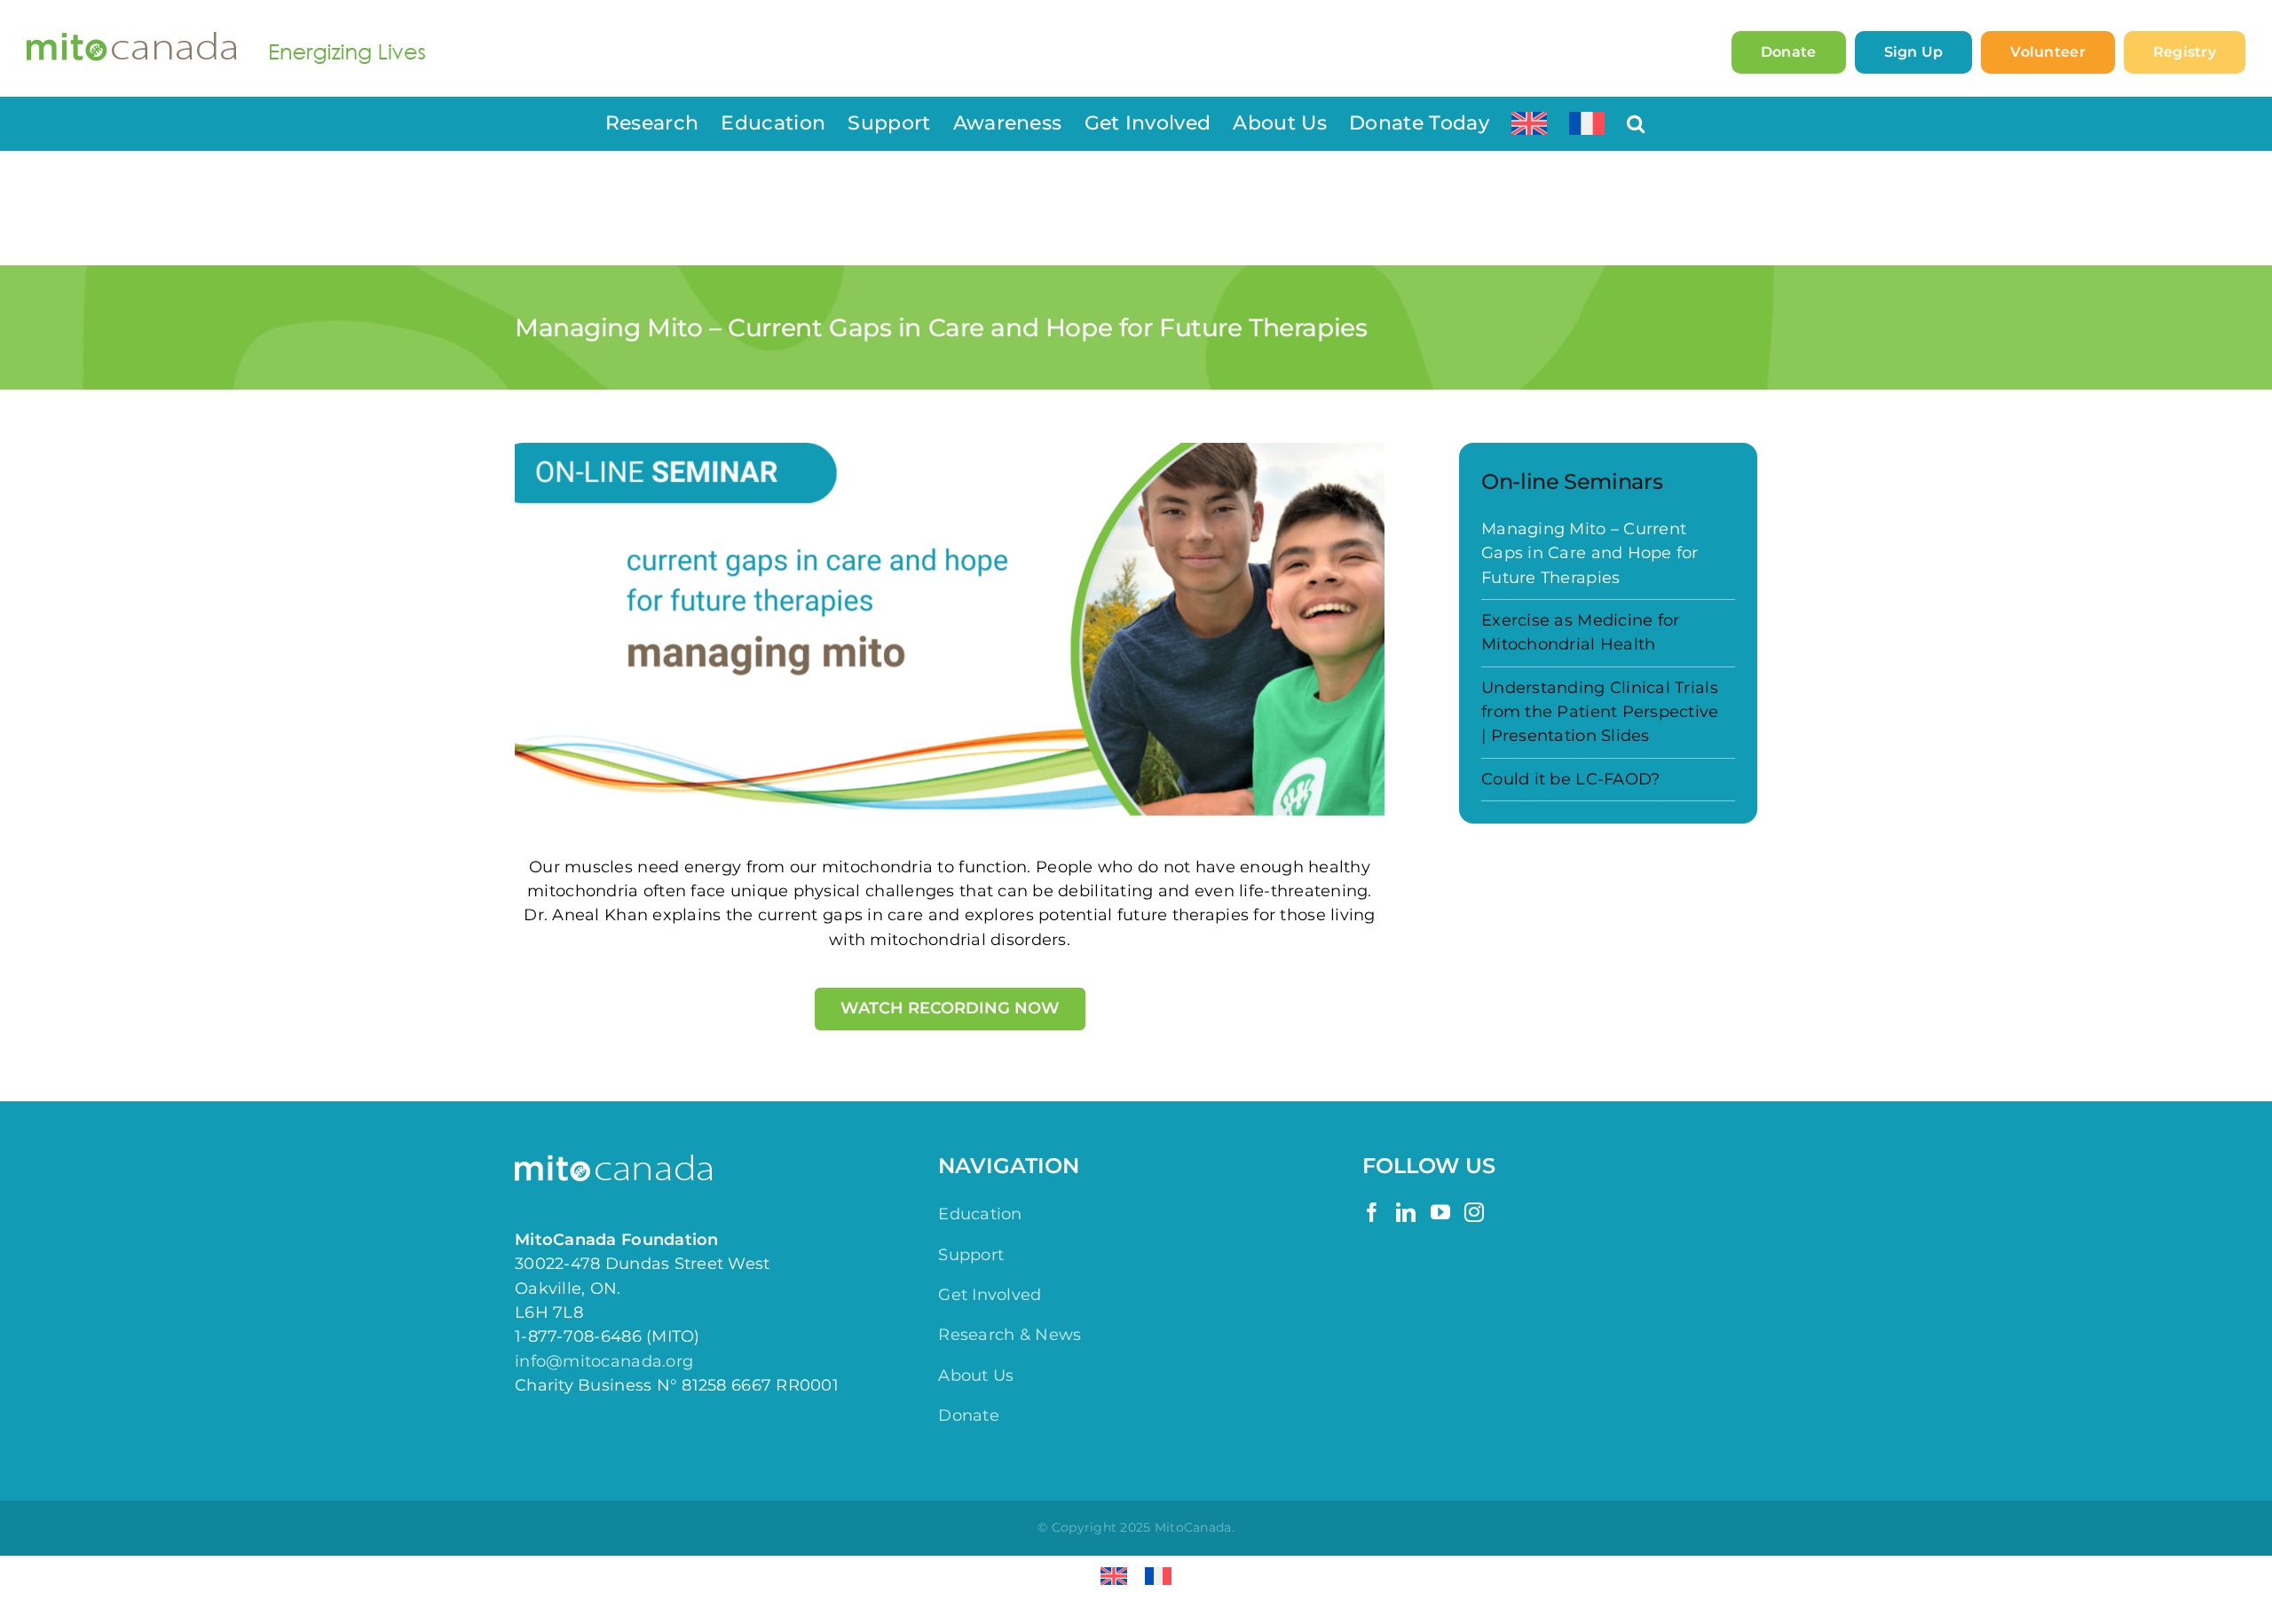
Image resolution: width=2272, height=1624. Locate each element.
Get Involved (990, 1295)
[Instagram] (1474, 1212)
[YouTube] (1440, 1212)
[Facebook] (1372, 1212)
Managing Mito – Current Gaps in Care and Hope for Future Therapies (1590, 553)
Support (971, 1255)
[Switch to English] (1114, 1577)
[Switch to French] (1587, 123)
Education (980, 1214)
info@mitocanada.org (604, 1361)
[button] (1636, 123)
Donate (969, 1415)
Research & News (1010, 1335)
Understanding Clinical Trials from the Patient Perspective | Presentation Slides (1600, 712)
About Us (976, 1376)
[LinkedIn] (1406, 1212)
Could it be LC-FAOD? (1570, 779)
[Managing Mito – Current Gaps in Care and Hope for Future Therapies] (950, 629)
